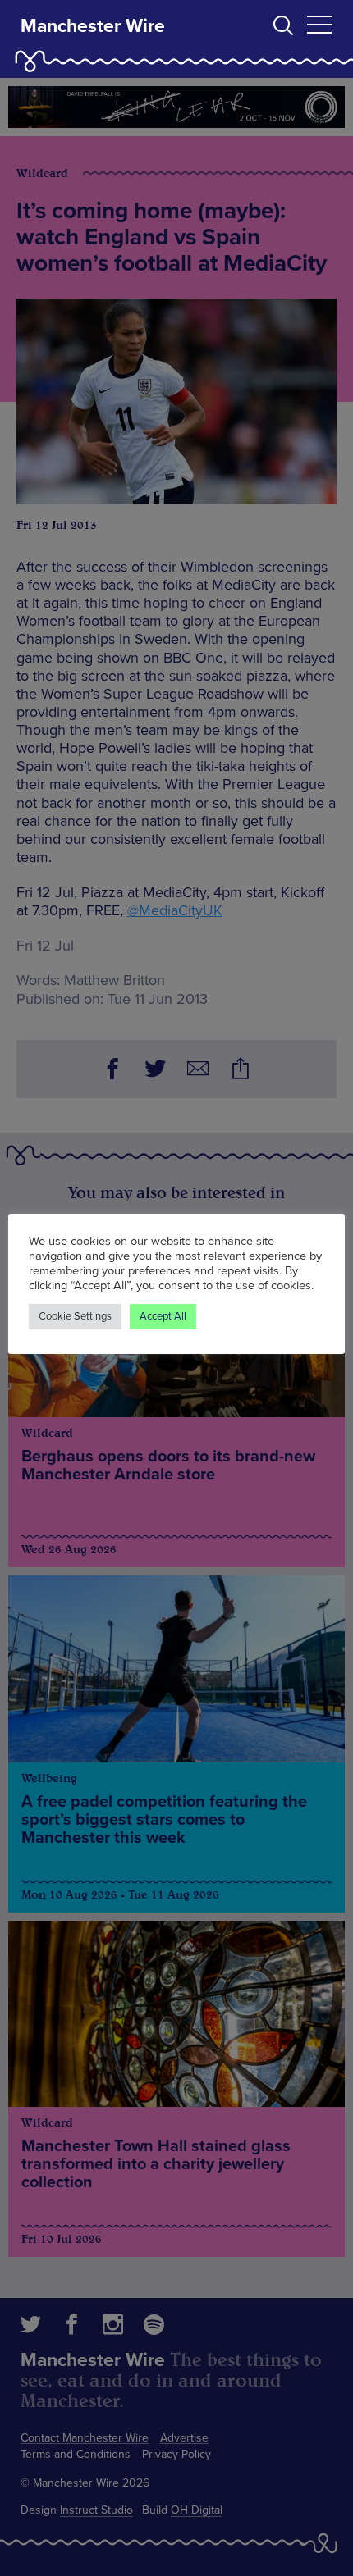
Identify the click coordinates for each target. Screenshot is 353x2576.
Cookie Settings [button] (75, 1316)
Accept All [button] (163, 1316)
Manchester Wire (93, 26)
